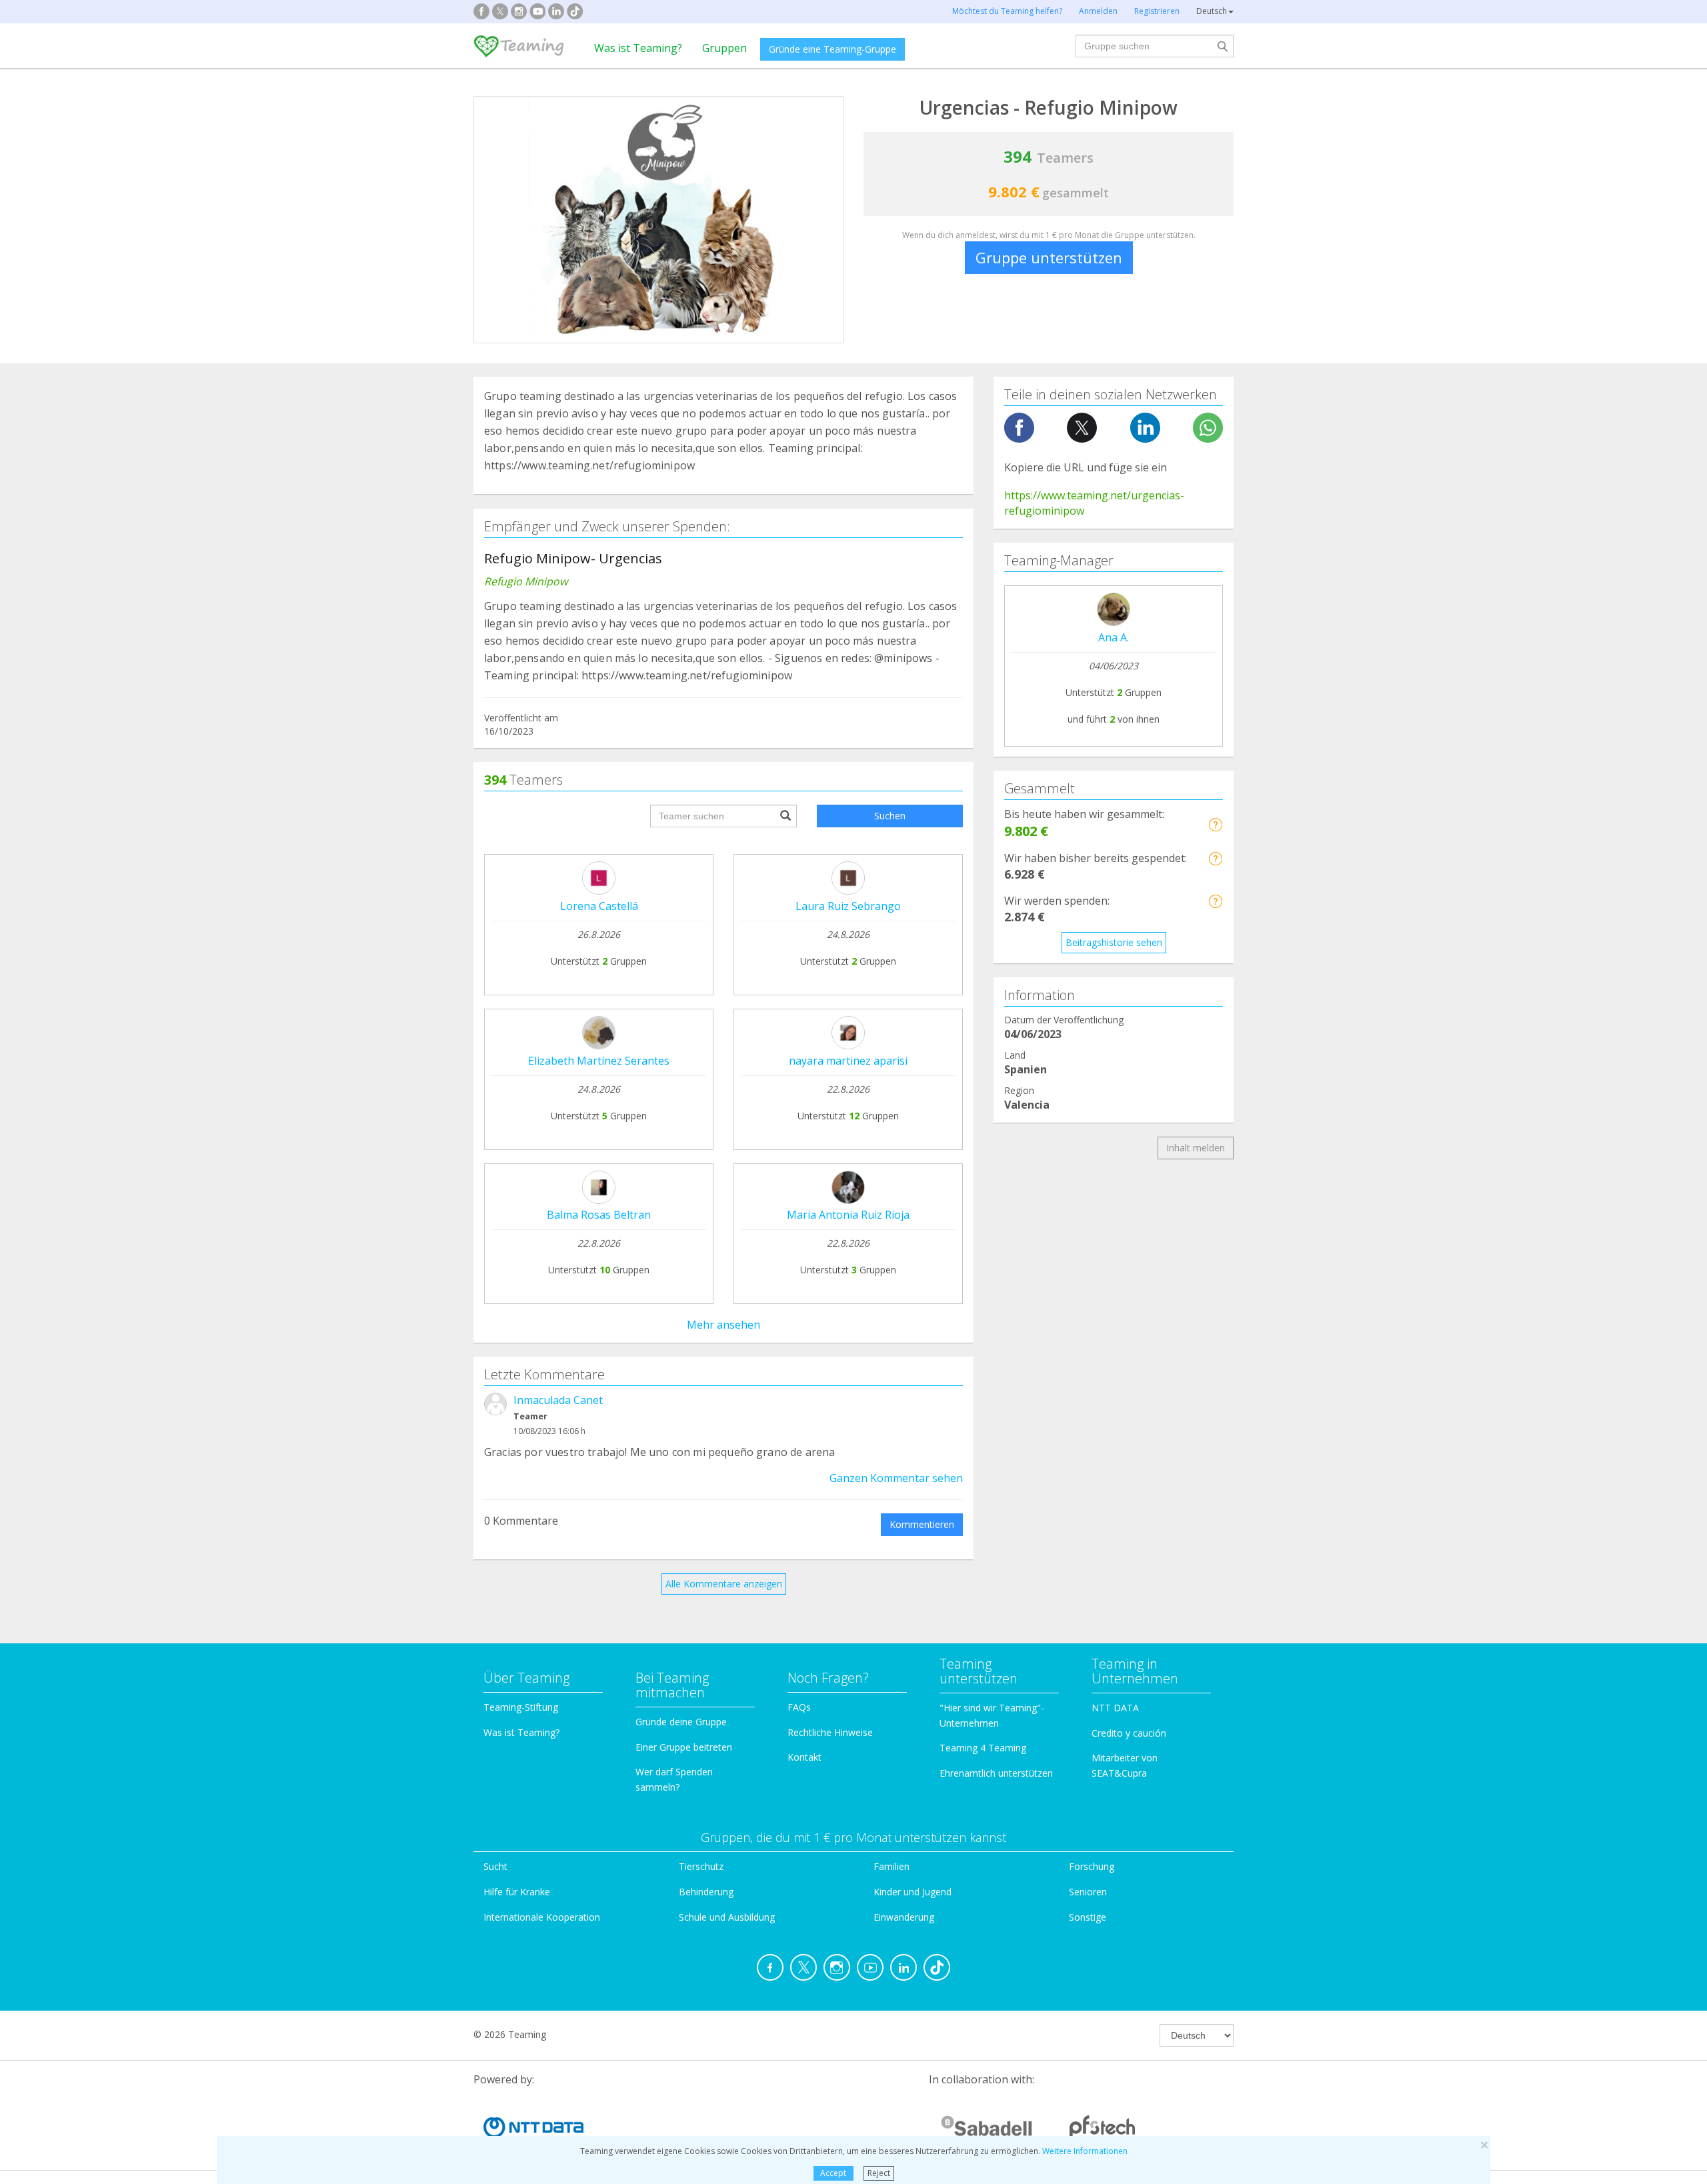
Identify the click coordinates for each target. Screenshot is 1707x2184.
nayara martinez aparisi (848, 1061)
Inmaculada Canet (558, 1400)
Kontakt (804, 1757)
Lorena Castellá (599, 906)
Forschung (1092, 1866)
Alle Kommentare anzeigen (724, 1584)
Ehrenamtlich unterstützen (996, 1773)
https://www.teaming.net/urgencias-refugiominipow (1094, 503)
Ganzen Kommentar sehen (896, 1478)
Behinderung (706, 1892)
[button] (1215, 824)
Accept (833, 2173)
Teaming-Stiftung (521, 1707)
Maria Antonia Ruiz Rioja (848, 1215)
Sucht (495, 1866)
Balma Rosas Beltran (599, 1215)
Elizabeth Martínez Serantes (599, 1061)
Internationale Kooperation (542, 1917)
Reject (879, 2173)
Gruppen (724, 48)
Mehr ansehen (723, 1325)
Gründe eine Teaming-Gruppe (832, 49)
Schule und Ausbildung (727, 1917)
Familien (892, 1866)
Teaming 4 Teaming (983, 1748)
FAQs (799, 1707)
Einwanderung (904, 1917)
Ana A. (1114, 637)
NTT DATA (1115, 1708)
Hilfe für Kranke (517, 1892)
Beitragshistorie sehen (1114, 942)
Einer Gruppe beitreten (684, 1747)
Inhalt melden (1196, 1148)
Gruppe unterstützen (1049, 257)
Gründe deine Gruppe (681, 1722)
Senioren (1088, 1892)
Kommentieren (922, 1524)
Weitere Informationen (1085, 2151)
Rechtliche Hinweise (830, 1732)
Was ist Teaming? (638, 48)
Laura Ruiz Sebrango (848, 906)
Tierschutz (701, 1866)
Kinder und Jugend (913, 1892)
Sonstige (1088, 1917)
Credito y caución (1129, 1733)
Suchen (890, 816)
